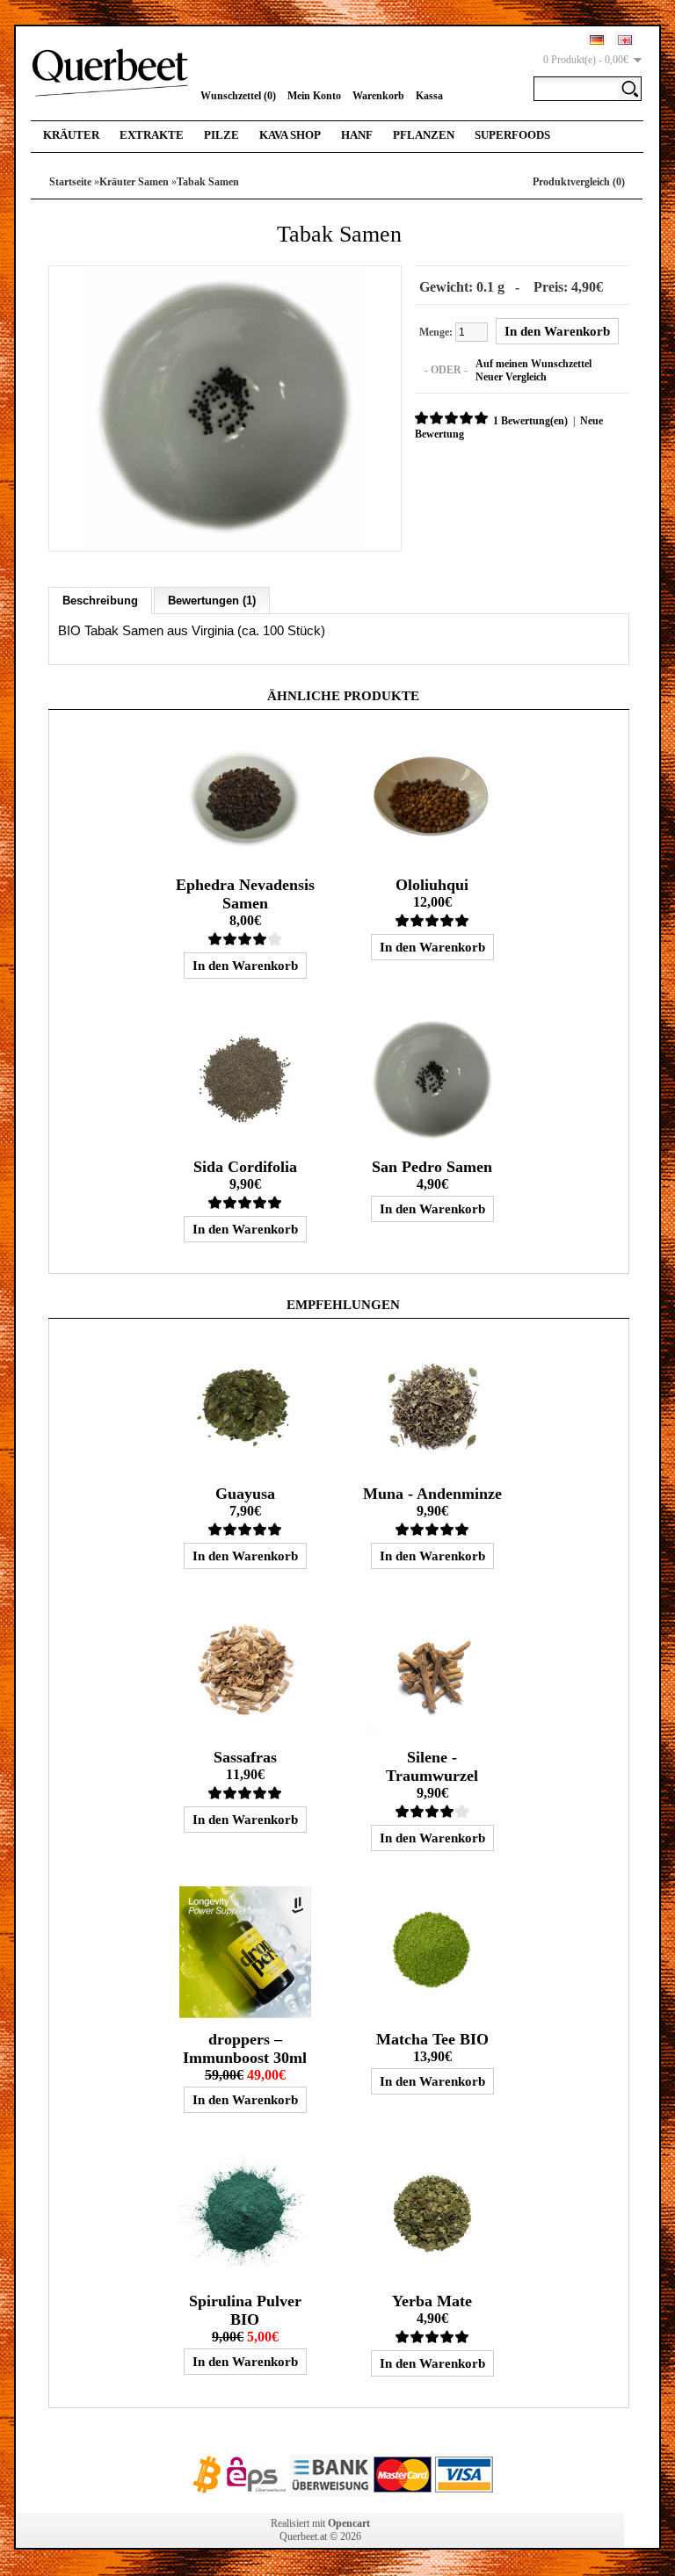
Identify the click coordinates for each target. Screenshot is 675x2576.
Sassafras (245, 1757)
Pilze (221, 135)
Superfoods (512, 135)
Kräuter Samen (134, 182)
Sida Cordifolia (245, 1167)
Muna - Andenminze (432, 1494)
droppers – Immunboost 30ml (245, 2048)
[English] (625, 40)
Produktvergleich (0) (579, 182)
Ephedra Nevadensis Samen (245, 894)
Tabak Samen (208, 182)
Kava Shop (290, 135)
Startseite (70, 182)
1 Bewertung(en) (530, 421)
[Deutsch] (597, 40)
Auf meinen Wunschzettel (533, 364)
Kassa (429, 96)
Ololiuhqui (432, 885)
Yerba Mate (432, 2301)
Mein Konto (314, 96)
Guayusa (245, 1494)
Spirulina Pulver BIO (245, 2310)
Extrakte (152, 135)
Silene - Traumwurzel (432, 1766)
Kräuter (71, 135)
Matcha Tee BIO (432, 2039)
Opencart (349, 2523)
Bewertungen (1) (212, 601)
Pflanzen (424, 135)
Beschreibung (100, 601)
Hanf (357, 135)
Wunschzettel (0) (238, 96)
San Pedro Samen (432, 1167)
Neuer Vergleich (511, 377)
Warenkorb (378, 96)
